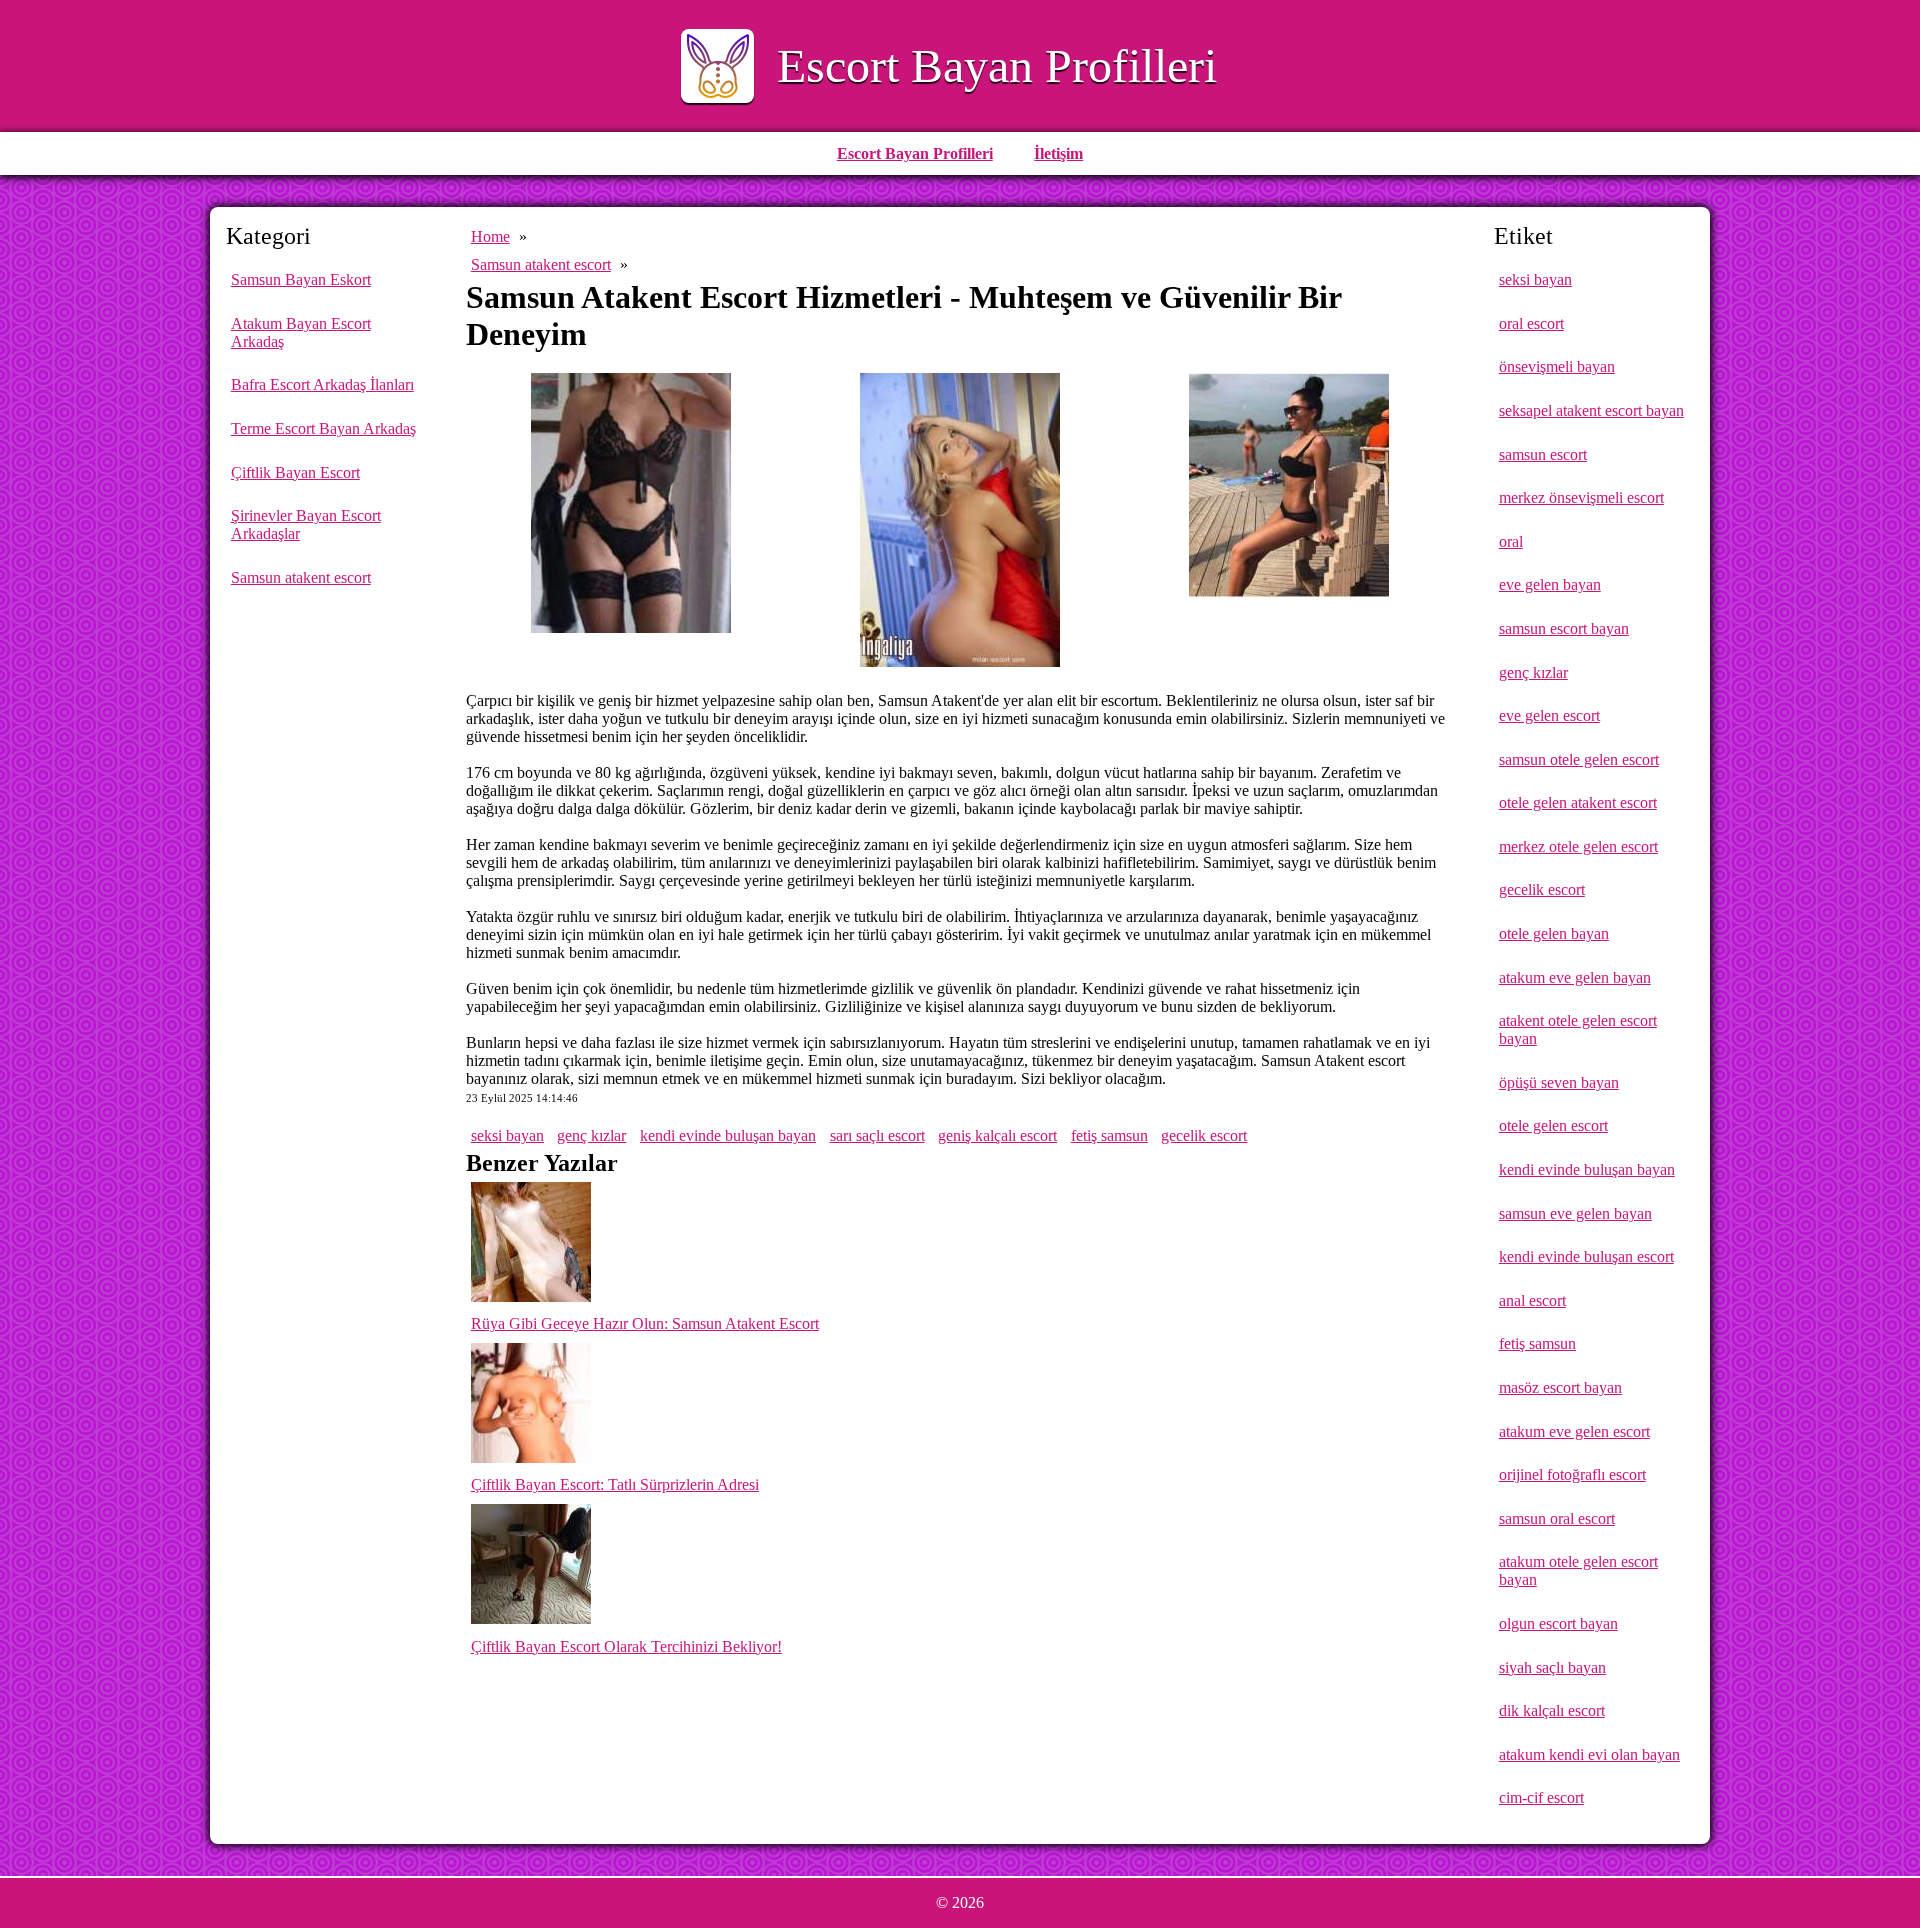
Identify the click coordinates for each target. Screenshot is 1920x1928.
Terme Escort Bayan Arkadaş (323, 428)
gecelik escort (1204, 1135)
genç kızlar (591, 1135)
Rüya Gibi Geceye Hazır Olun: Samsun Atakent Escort (645, 1323)
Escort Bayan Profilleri (997, 65)
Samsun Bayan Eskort (301, 279)
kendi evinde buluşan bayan (728, 1135)
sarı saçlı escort (877, 1135)
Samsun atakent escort (301, 577)
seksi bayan (507, 1135)
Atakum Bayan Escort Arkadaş (301, 332)
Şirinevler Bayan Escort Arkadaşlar (306, 524)
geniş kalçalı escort (997, 1135)
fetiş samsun (1109, 1135)
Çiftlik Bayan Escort (295, 472)
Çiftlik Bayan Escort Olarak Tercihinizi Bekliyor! (626, 1646)
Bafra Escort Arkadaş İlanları (322, 384)
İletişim (1058, 153)
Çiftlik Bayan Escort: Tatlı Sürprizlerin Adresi (615, 1484)
